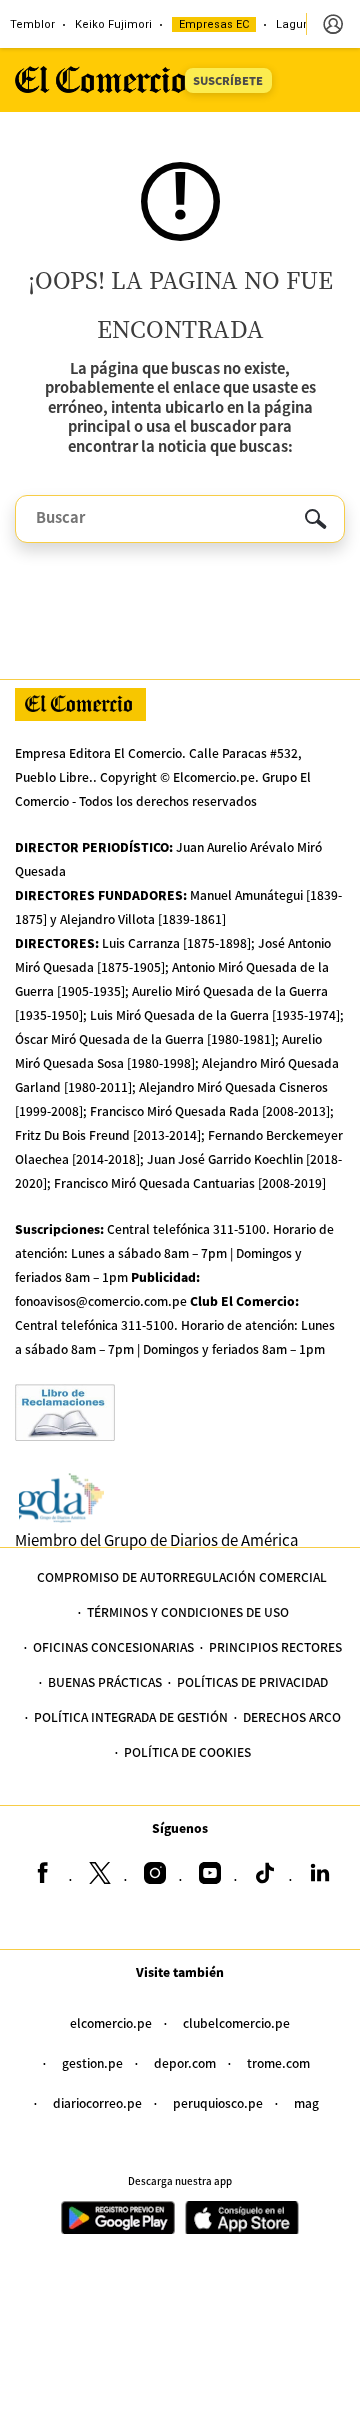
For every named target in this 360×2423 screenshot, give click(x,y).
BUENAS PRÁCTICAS (105, 1681)
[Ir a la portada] (80, 704)
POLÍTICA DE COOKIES (187, 1751)
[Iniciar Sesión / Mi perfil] (333, 24)
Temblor (32, 24)
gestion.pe (92, 2062)
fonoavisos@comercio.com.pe (101, 1300)
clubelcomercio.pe (236, 2022)
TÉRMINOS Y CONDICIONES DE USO (188, 1611)
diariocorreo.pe (97, 2102)
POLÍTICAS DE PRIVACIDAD (252, 1681)
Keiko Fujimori (113, 24)
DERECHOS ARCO (292, 1716)
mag (306, 2102)
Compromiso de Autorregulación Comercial (182, 1576)
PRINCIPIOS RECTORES (275, 1646)
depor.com (185, 2062)
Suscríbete (228, 80)
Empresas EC (214, 24)
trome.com (278, 2062)
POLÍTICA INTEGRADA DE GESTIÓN (131, 1716)
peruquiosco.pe (218, 2102)
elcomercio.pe (111, 2022)
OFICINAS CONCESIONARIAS (113, 1646)
